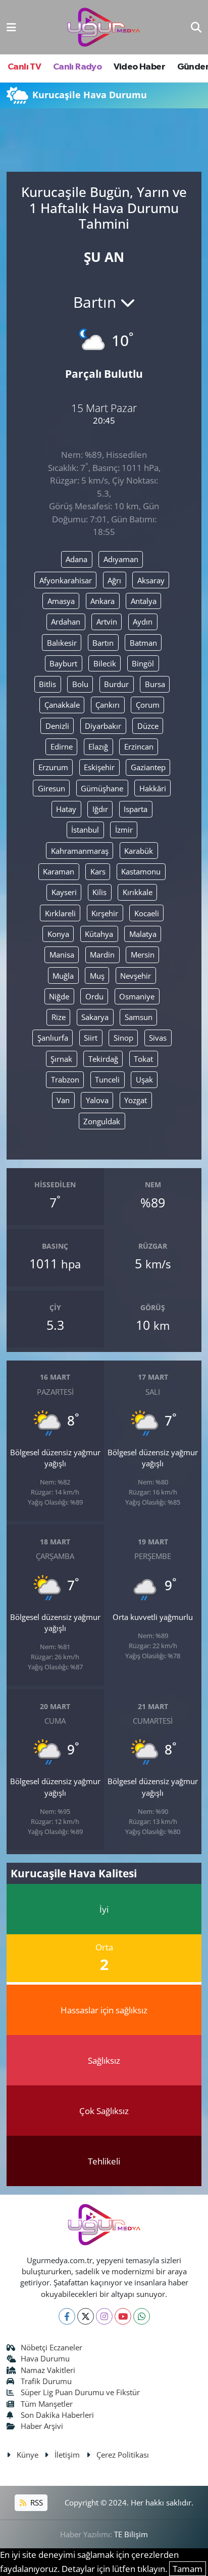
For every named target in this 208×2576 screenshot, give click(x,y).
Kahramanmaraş (80, 851)
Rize (59, 1017)
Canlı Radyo (77, 67)
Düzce (148, 726)
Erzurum (53, 767)
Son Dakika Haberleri (57, 2415)
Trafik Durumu (46, 2381)
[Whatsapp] (142, 2316)
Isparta (136, 809)
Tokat (143, 1059)
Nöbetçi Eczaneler (51, 2347)
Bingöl (143, 663)
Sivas (158, 1038)
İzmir (124, 830)
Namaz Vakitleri (48, 2370)
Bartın (103, 643)
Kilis (99, 892)
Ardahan (66, 622)
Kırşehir (105, 913)
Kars (98, 871)
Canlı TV (24, 67)
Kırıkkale (138, 892)
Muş (97, 976)
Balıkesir (62, 643)
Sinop (123, 1038)
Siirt (91, 1038)
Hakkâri (153, 788)
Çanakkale (62, 705)
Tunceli (107, 1079)
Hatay (66, 809)
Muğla (63, 976)
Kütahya (99, 934)
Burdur (116, 684)
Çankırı (108, 705)
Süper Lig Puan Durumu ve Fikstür (80, 2392)
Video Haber (139, 67)
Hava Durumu (45, 2358)
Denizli (57, 726)
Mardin (102, 955)
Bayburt (63, 663)
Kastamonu (141, 871)
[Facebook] (67, 2316)
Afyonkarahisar (66, 580)
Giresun (51, 788)
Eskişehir (99, 767)
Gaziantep (148, 767)
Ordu (94, 996)
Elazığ (98, 747)
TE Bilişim (131, 2534)
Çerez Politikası (123, 2455)
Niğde (59, 996)
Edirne (62, 747)
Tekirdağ (103, 1059)
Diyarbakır (103, 726)
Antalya (144, 601)
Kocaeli (147, 913)
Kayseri (64, 892)
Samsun (139, 1017)
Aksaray (151, 580)
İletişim (67, 2455)
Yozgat (136, 1100)
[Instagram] (104, 2316)
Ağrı (114, 580)
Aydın (143, 622)
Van (63, 1100)
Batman (143, 643)
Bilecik (105, 663)
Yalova (97, 1100)
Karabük (139, 851)
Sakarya (95, 1017)
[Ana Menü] (11, 27)
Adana (76, 559)
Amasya (61, 601)
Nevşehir (136, 976)
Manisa (62, 955)
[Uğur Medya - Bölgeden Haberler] (103, 27)
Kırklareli (60, 913)
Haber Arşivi (42, 2426)
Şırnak (61, 1059)
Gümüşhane (102, 788)
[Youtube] (123, 2316)
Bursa (155, 684)
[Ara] (196, 27)
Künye (28, 2455)
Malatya (143, 934)
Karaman (59, 871)
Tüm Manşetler (47, 2404)
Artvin (107, 622)
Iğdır (100, 809)
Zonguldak (102, 1121)
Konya (58, 934)
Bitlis (47, 684)
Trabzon (65, 1079)
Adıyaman (121, 559)
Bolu (80, 684)
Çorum (148, 705)
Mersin (143, 955)
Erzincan (139, 747)
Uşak (144, 1079)
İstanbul (85, 830)
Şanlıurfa (53, 1038)
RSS (36, 2502)
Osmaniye (137, 996)
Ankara (102, 601)
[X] (86, 2316)
